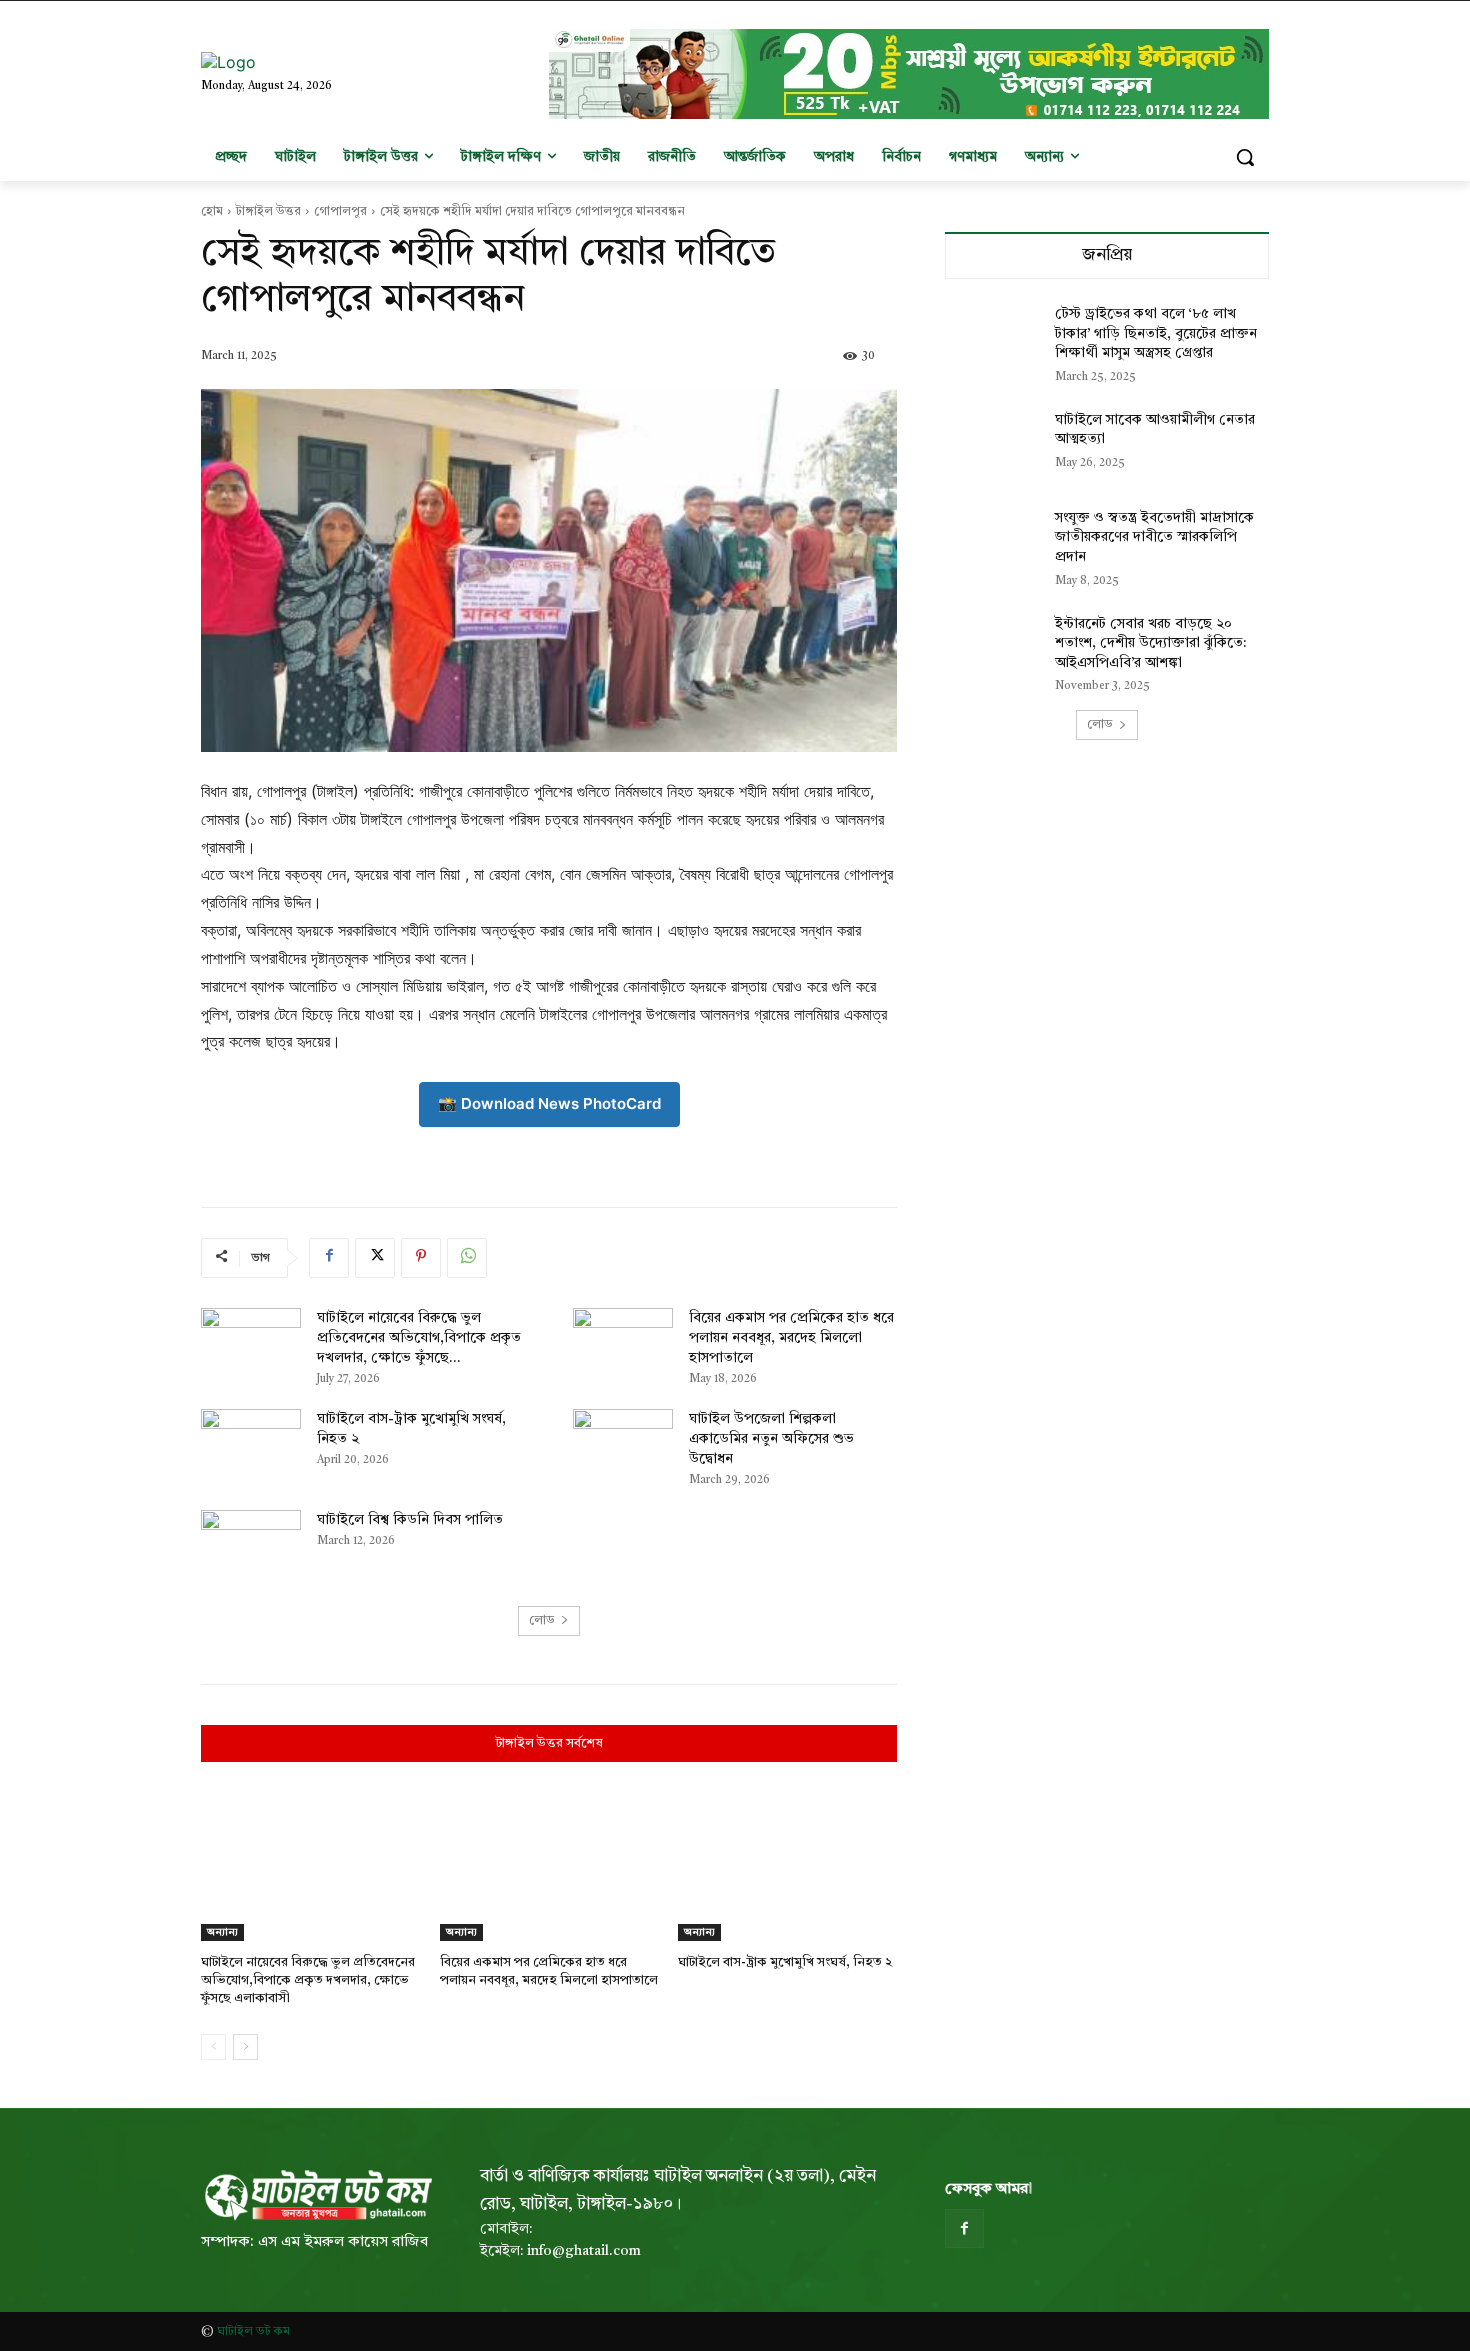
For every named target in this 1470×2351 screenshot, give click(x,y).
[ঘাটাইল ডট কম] (316, 2195)
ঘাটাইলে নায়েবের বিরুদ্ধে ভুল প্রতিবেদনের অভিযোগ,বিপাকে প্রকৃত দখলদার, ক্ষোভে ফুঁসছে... (419, 1338)
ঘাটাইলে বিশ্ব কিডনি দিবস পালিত (410, 1520)
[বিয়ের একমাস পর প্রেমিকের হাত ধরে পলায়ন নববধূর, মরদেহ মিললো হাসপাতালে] (623, 1343)
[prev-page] (213, 2047)
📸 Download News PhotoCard (549, 1103)
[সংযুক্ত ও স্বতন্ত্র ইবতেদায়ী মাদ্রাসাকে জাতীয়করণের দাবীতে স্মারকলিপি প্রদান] (993, 543)
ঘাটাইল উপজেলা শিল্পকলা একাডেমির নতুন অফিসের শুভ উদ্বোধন (771, 1439)
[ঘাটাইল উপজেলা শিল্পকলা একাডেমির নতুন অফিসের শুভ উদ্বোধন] (623, 1444)
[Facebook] (329, 1258)
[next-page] (245, 2047)
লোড (542, 1621)
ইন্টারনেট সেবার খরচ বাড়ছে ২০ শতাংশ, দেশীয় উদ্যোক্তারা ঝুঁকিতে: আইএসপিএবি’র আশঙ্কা (1150, 643)
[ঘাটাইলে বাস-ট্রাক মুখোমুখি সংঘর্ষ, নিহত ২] (251, 1444)
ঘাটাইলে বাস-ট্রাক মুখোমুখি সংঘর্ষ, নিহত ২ (785, 1962)
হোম (212, 212)
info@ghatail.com (584, 2251)
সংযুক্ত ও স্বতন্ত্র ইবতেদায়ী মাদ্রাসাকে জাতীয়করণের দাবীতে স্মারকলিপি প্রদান (1154, 537)
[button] (1245, 157)
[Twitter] (375, 1258)
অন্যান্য (222, 1932)
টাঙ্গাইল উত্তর (268, 212)
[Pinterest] (421, 1258)
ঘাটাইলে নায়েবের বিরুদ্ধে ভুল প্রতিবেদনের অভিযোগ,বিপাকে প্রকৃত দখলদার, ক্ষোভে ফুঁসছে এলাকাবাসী (308, 1980)
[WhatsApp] (467, 1258)
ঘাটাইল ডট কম (253, 2332)
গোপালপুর (340, 212)
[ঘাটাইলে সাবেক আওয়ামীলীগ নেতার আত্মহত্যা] (993, 445)
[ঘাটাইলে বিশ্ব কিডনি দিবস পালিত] (251, 1545)
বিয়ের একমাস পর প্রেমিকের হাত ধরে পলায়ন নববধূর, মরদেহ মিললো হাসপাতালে (791, 1338)
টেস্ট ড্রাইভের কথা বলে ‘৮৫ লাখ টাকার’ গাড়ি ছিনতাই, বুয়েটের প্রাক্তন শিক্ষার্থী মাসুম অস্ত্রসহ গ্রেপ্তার (1156, 333)
